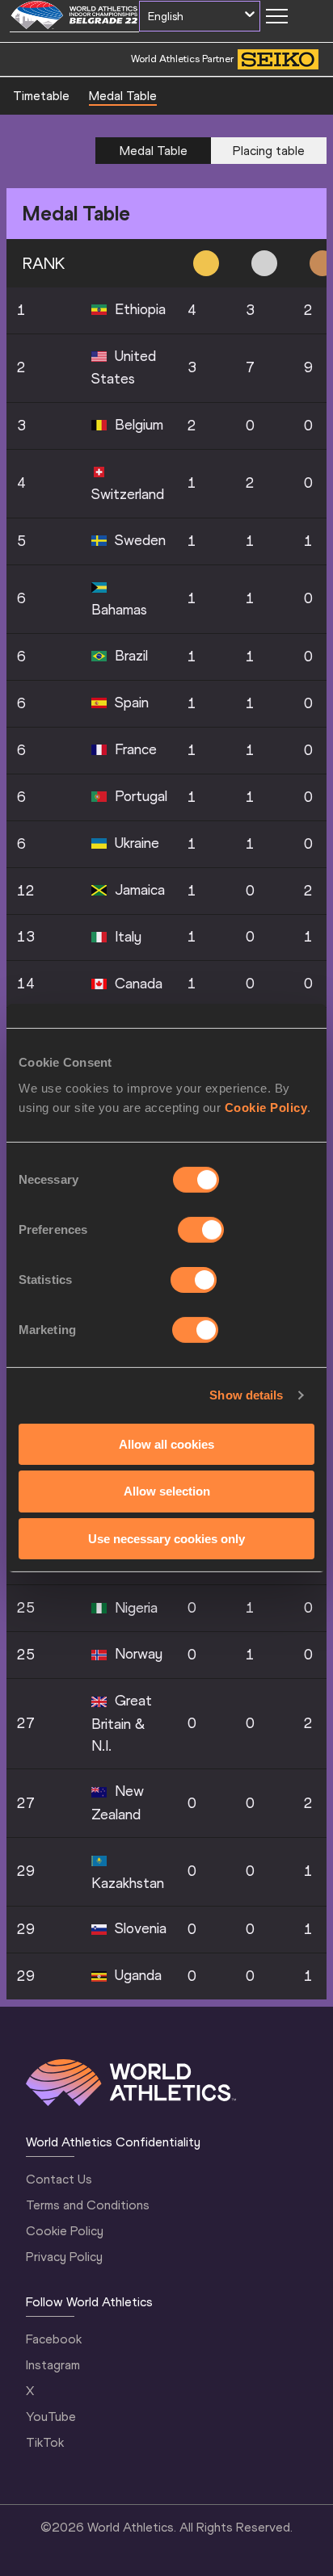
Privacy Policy (64, 2257)
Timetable (41, 96)
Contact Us (59, 2179)
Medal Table (123, 96)
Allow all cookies (166, 1443)
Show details (246, 1395)
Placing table (269, 151)
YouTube (51, 2417)
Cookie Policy (266, 1107)
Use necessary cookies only (166, 1539)
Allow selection (167, 1491)
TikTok (45, 2442)
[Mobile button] (276, 16)
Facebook (54, 2339)
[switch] (201, 1229)
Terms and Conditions (88, 2205)
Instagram (53, 2365)
